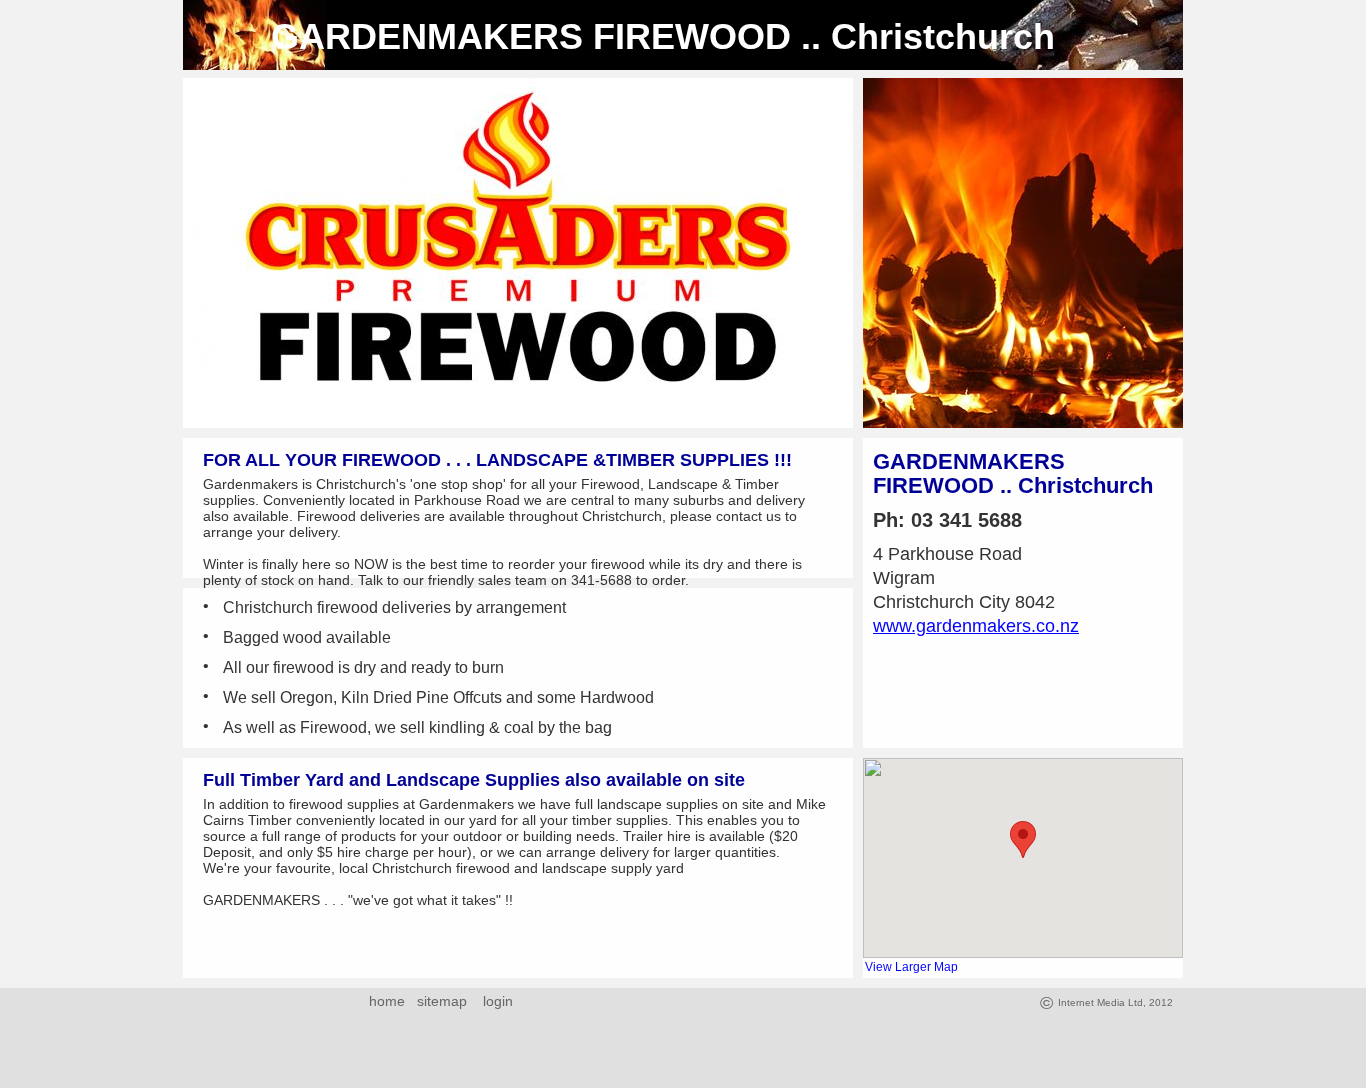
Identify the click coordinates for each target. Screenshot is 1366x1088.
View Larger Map (911, 967)
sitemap (442, 1001)
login (494, 1001)
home (387, 1001)
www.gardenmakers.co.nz (976, 626)
